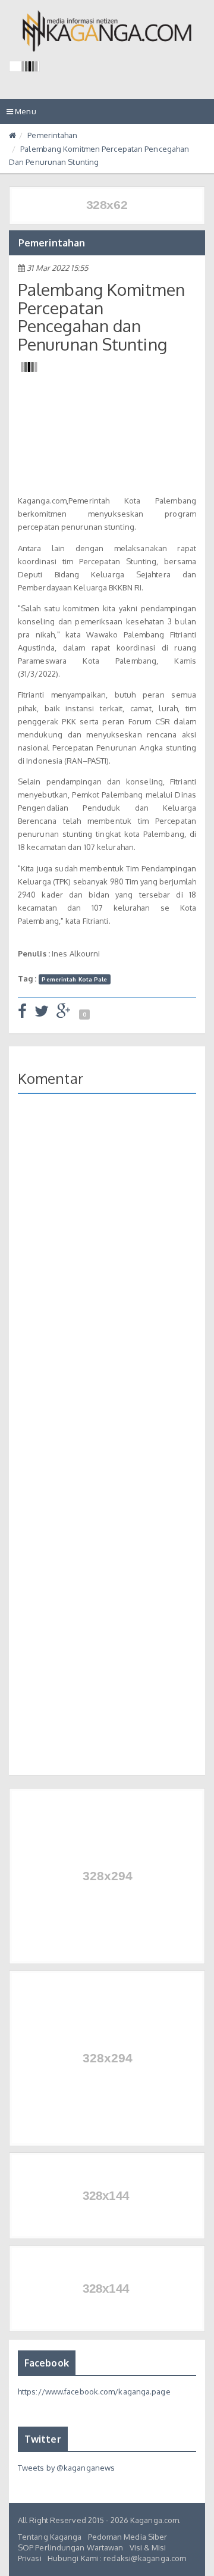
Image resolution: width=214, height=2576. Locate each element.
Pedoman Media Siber (128, 2537)
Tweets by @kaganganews (66, 2468)
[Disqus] (107, 1276)
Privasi (30, 2558)
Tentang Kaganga (50, 2537)
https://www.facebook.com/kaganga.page (94, 2391)
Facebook (47, 2363)
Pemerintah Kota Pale (74, 979)
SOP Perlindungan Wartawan (71, 2547)
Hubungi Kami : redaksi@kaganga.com (117, 2558)
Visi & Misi (148, 2547)
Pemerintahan (52, 135)
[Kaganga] (107, 31)
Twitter (43, 2439)
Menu (24, 115)
